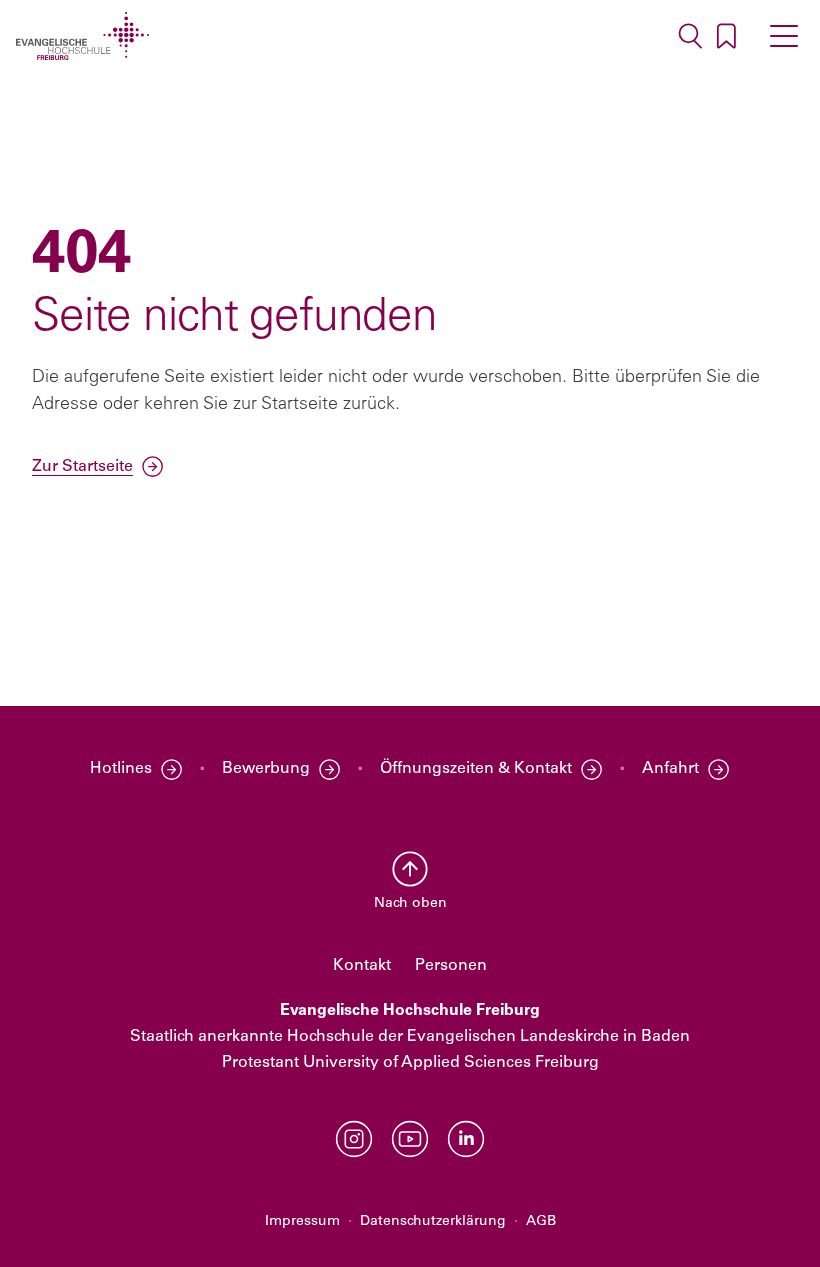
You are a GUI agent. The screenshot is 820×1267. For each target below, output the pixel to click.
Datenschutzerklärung (433, 1221)
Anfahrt (670, 769)
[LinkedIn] (466, 1139)
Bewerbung (266, 769)
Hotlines (121, 769)
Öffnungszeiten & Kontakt (476, 769)
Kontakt (362, 966)
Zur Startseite (82, 467)
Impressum (302, 1221)
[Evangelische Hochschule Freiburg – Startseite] (82, 36)
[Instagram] (354, 1139)
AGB (541, 1221)
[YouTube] (410, 1139)
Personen (451, 966)
